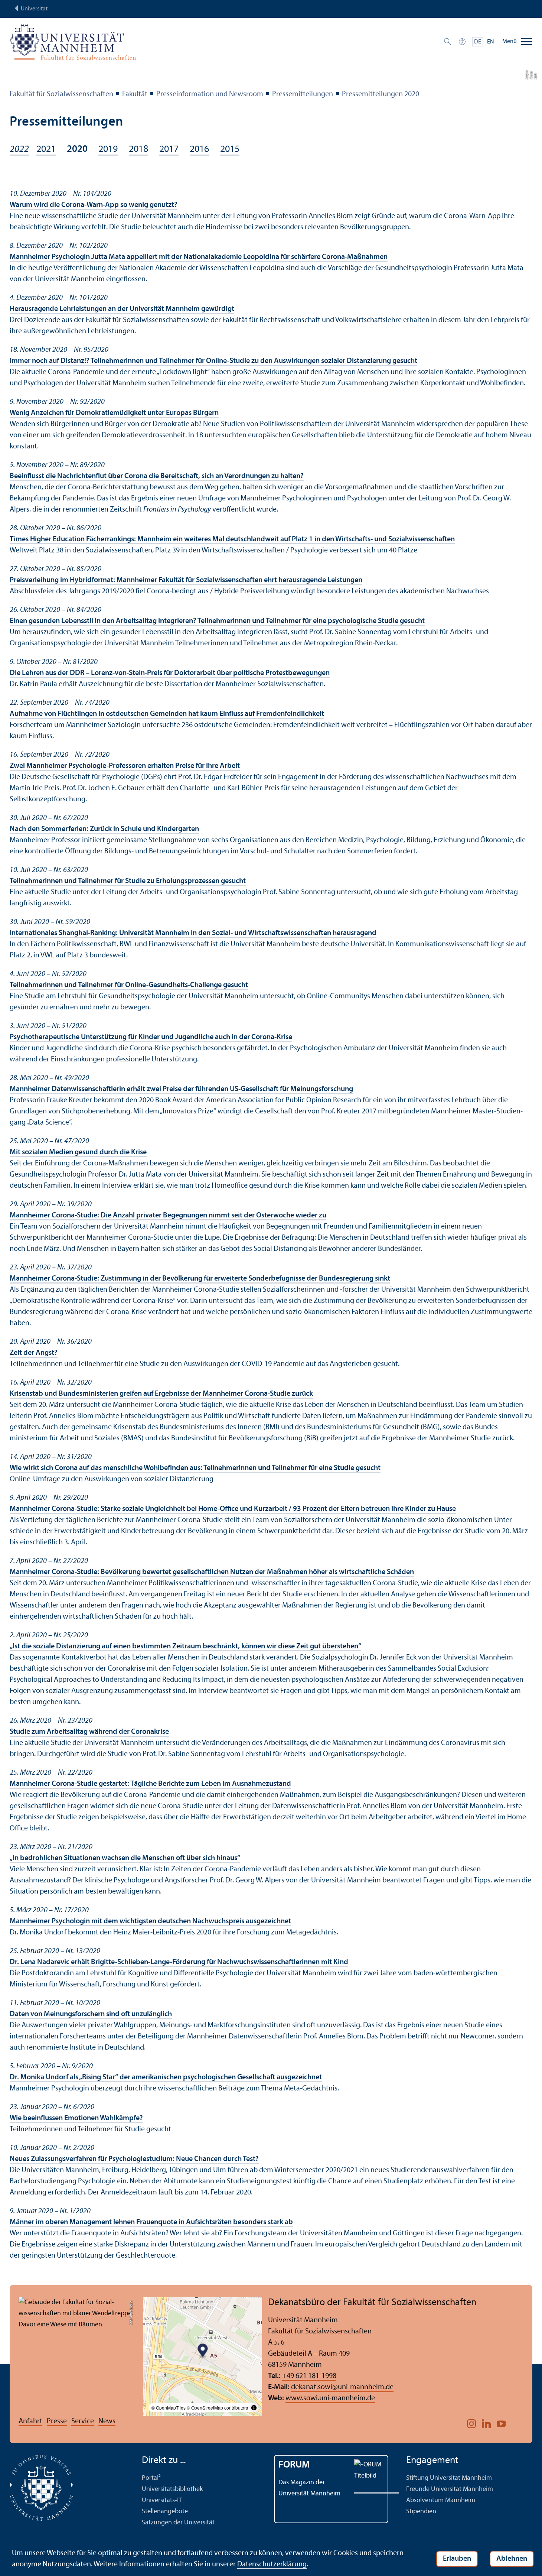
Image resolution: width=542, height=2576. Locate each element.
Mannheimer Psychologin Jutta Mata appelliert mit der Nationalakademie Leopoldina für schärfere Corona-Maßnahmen (199, 257)
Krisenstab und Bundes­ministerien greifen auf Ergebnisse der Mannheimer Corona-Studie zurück (161, 1394)
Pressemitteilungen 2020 (381, 94)
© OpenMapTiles (169, 2408)
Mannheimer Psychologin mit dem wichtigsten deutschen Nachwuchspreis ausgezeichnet (150, 1921)
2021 (46, 150)
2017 (169, 150)
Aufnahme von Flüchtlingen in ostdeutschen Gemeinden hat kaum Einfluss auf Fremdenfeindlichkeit (167, 714)
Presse (57, 2421)
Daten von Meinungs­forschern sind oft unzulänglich (91, 2014)
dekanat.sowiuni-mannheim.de (342, 2387)
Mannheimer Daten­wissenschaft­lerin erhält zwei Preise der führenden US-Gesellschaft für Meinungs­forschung (181, 1089)
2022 (19, 150)
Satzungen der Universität (178, 2523)
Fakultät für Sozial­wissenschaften (61, 94)
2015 (230, 150)
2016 (199, 150)
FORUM (294, 2465)
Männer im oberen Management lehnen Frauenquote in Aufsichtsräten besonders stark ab (151, 2222)
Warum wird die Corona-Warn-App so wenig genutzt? (94, 205)
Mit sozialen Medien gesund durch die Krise (78, 1152)
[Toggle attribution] (254, 2408)
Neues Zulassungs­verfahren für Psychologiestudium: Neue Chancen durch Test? (134, 2159)
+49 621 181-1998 (309, 2376)
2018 (138, 150)
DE (478, 42)
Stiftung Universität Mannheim (449, 2478)
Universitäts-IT (162, 2500)
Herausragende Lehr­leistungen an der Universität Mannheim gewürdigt (122, 309)
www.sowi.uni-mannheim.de (330, 2398)
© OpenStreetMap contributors (217, 2408)
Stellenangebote (165, 2512)
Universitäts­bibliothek (172, 2489)
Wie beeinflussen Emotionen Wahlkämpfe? (76, 2118)
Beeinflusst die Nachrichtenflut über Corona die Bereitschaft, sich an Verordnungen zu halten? (157, 476)
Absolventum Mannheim (441, 2500)
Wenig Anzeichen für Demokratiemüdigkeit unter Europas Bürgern (114, 413)
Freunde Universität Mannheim (450, 2489)
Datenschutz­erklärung (272, 2564)
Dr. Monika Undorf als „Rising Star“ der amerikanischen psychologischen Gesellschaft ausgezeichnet (166, 2077)
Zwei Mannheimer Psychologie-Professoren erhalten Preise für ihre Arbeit (125, 766)
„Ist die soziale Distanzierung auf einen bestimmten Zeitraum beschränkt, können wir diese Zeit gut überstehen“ (185, 1647)
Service (83, 2421)
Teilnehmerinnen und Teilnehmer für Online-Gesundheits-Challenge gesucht (129, 985)
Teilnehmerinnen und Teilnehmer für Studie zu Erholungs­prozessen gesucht (128, 881)
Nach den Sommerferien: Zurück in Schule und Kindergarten (104, 829)
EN (491, 42)
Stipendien (421, 2512)
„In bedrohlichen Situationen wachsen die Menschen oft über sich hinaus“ (125, 1858)
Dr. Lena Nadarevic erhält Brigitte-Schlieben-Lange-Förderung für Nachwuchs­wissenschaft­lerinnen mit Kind (179, 1962)
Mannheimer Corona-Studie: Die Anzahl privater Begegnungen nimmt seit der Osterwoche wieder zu (168, 1216)
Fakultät (135, 94)
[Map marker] (203, 2351)
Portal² (151, 2478)
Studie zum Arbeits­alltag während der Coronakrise (89, 1732)
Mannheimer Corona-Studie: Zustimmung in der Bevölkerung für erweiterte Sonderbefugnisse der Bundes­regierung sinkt (200, 1279)
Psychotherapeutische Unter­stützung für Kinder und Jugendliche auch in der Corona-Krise (151, 1037)
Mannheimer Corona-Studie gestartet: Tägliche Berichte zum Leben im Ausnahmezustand (150, 1784)
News (107, 2421)
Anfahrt (30, 2421)
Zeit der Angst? (34, 1353)
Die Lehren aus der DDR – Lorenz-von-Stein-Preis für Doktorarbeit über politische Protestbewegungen (170, 673)
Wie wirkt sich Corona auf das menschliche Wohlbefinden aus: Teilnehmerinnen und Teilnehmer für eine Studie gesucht (195, 1468)
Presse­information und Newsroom (210, 94)
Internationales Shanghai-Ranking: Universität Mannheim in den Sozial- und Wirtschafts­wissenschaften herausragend (193, 933)
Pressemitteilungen (303, 94)
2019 (108, 150)
